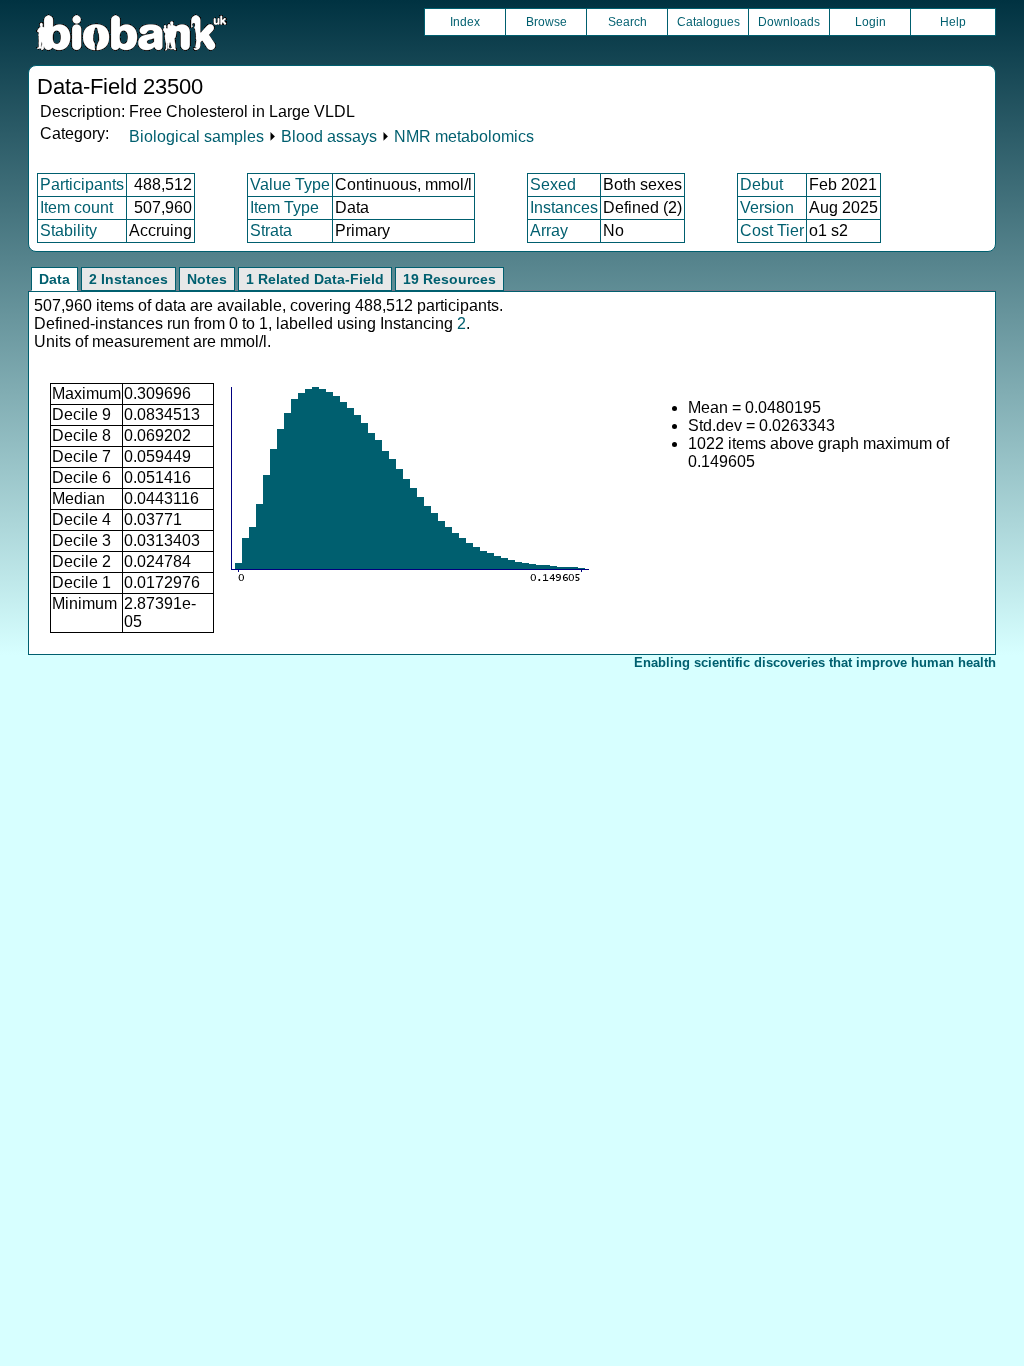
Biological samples (196, 136)
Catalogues (708, 22)
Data (54, 279)
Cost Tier (772, 230)
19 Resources (449, 279)
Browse (546, 22)
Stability (68, 230)
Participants (82, 184)
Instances (564, 207)
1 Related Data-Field (315, 279)
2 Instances (128, 279)
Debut (761, 184)
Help (953, 22)
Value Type (290, 184)
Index (465, 22)
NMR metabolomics (464, 136)
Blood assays (329, 136)
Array (549, 230)
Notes (207, 279)
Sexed (553, 184)
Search (627, 22)
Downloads (789, 22)
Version (767, 207)
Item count (76, 207)
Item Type (284, 207)
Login (870, 22)
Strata (271, 230)
